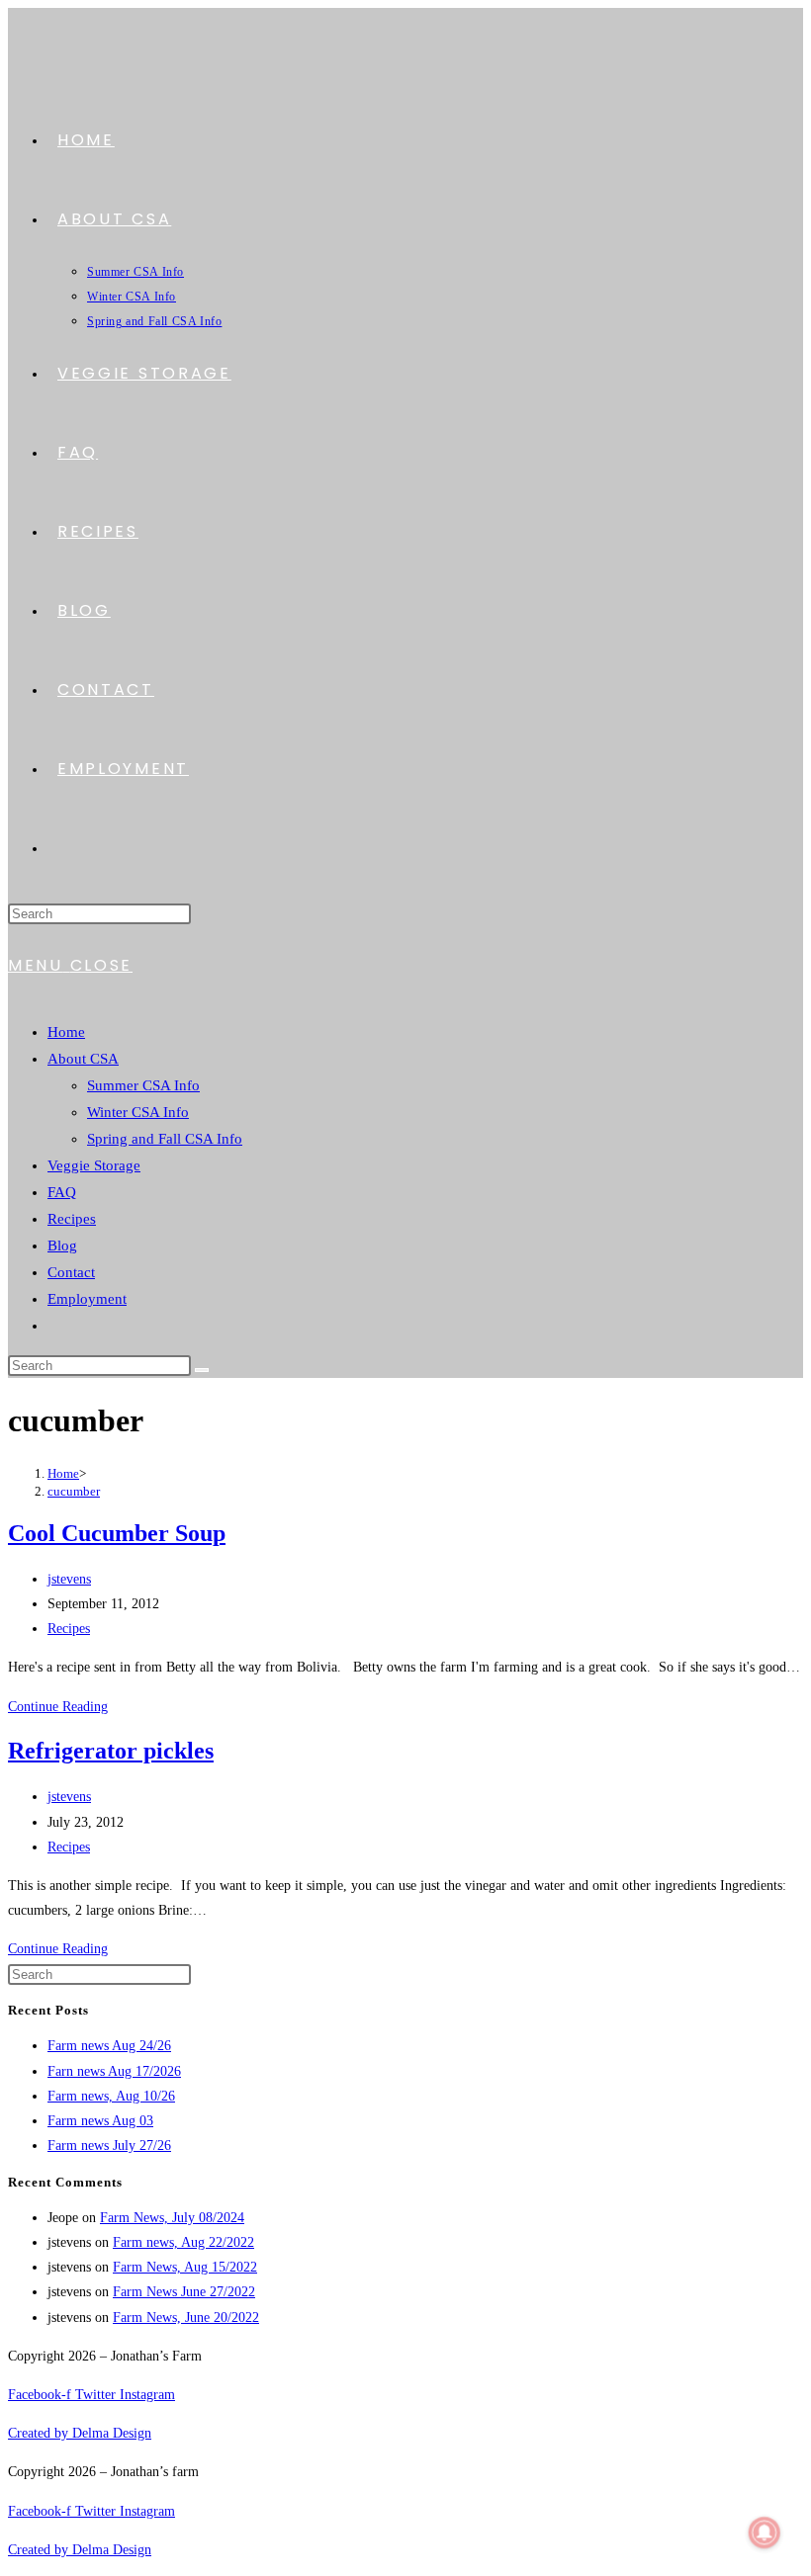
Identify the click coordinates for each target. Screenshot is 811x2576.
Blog (62, 1245)
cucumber (74, 1491)
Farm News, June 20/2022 (186, 2318)
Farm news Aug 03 (100, 2121)
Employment (87, 1299)
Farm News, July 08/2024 (172, 2218)
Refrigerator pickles (111, 1751)
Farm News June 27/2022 (184, 2292)
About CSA (83, 1059)
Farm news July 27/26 (109, 2146)
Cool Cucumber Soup (117, 1533)
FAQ (62, 1192)
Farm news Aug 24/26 (109, 2046)
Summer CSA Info (143, 1085)
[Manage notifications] (765, 2533)
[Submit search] (202, 1370)
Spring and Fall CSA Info (165, 1139)
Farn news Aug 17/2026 (114, 2071)
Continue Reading (58, 1707)
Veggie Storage (94, 1165)
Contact (71, 1272)
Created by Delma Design (80, 2433)
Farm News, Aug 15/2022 (185, 2267)
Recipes (72, 1219)
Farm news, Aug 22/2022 (183, 2242)
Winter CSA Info (138, 1112)
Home (66, 1032)
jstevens (69, 1579)
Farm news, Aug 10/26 (111, 2096)
